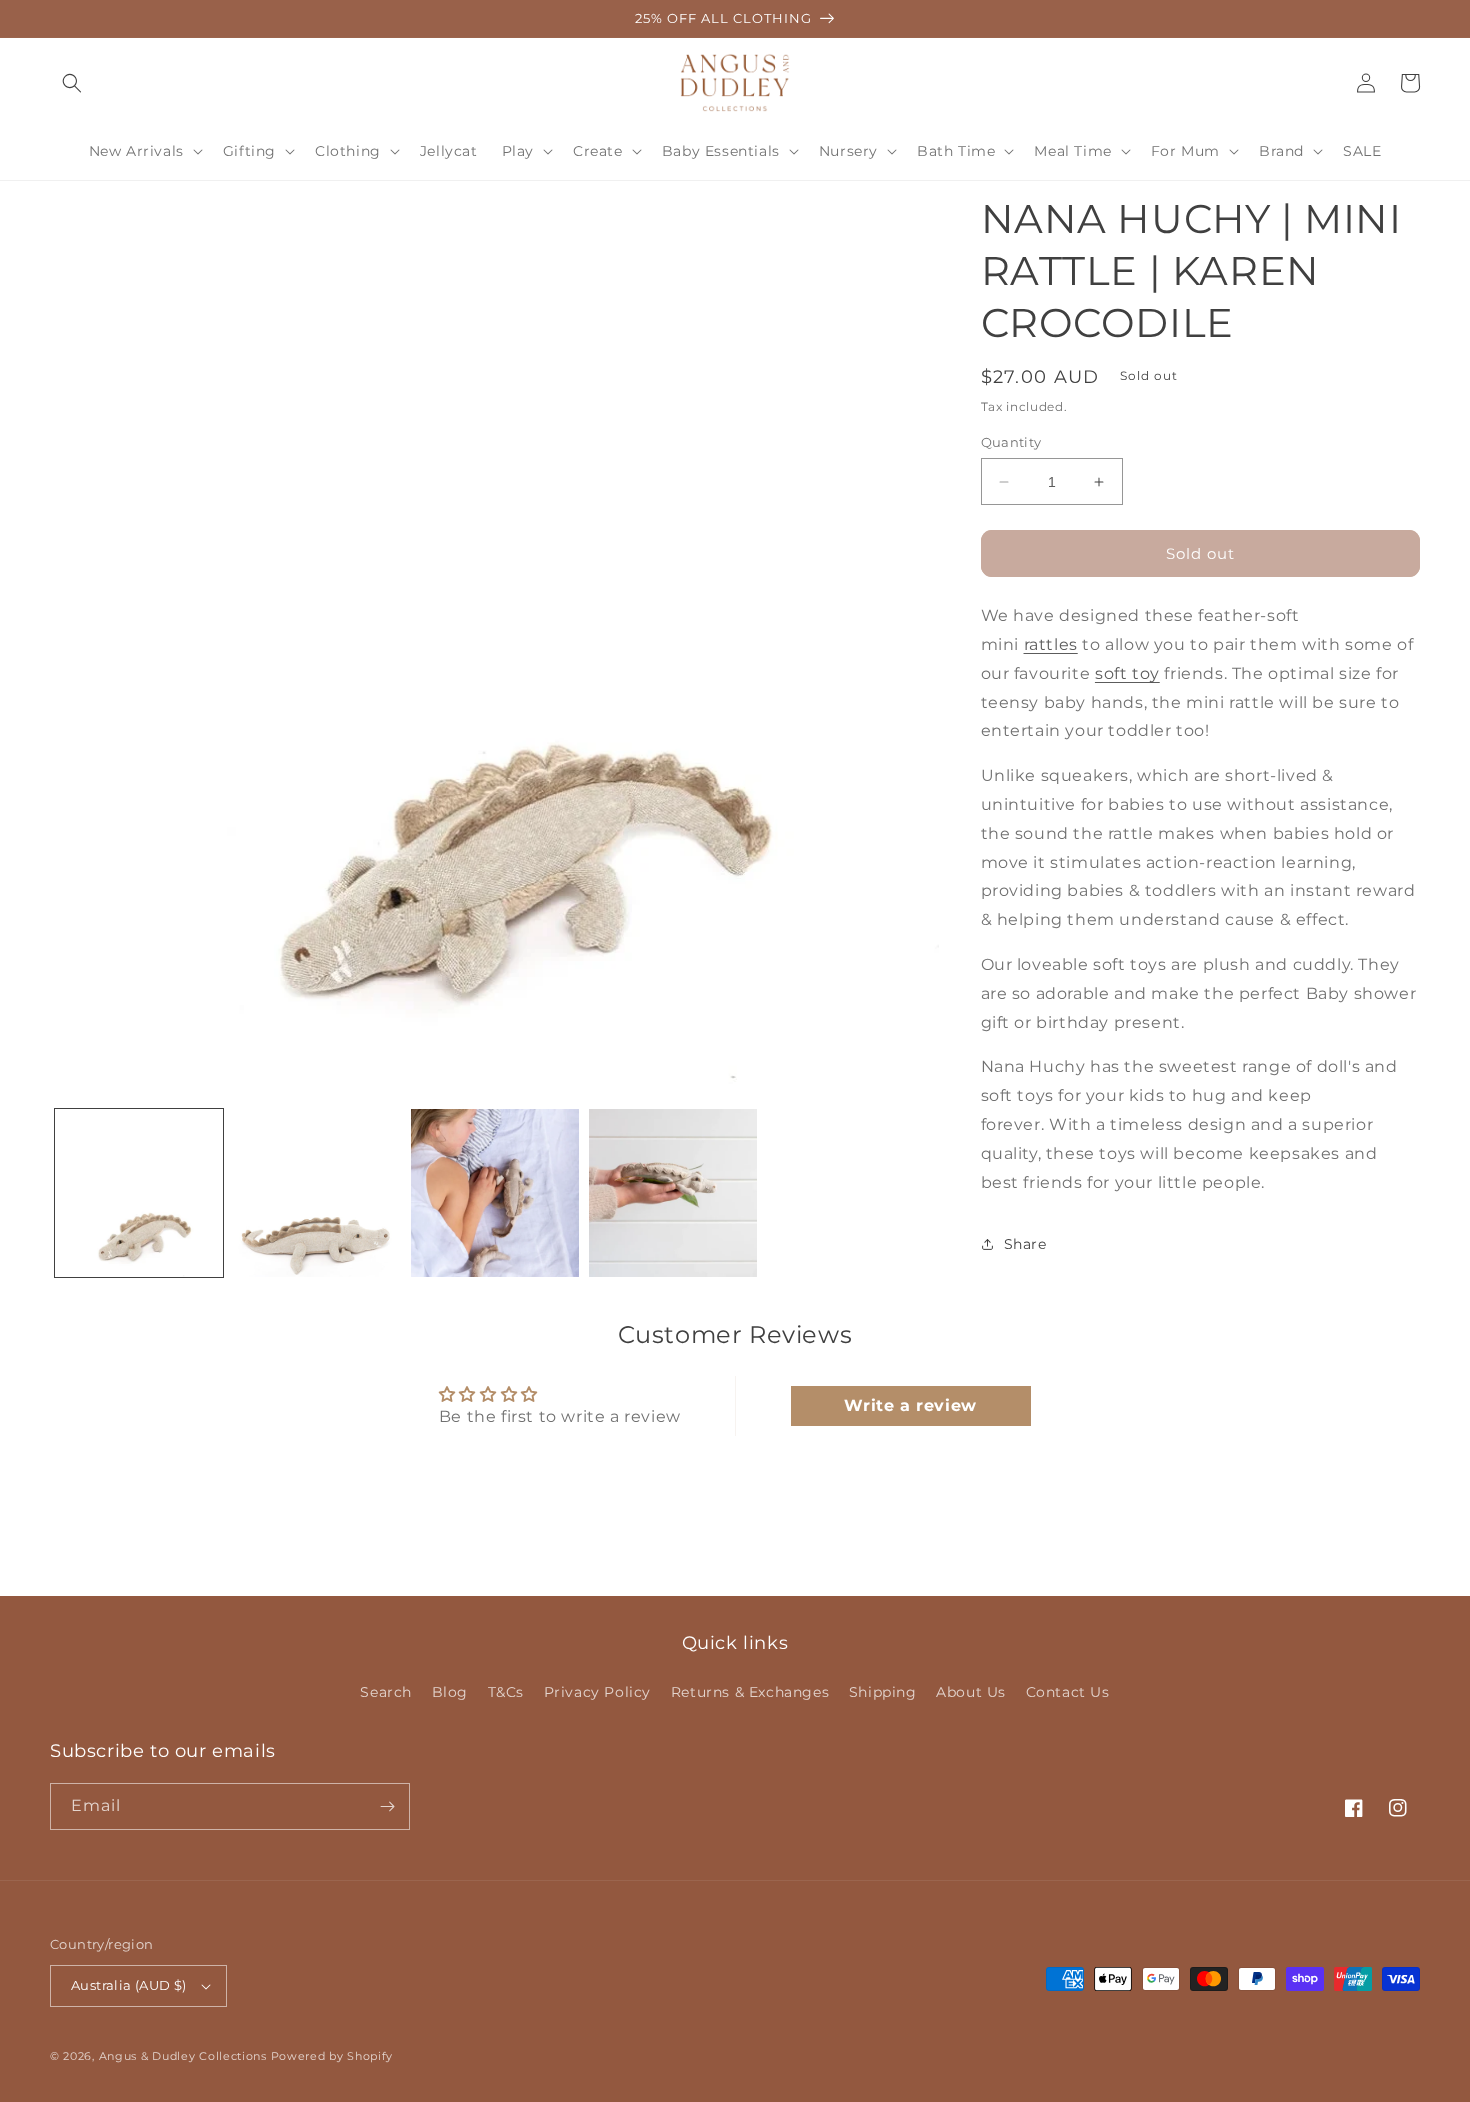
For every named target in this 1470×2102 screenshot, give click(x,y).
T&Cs (506, 1692)
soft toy (1127, 673)
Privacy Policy (597, 1692)
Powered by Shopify (332, 2056)
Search (386, 1692)
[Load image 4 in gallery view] (673, 1193)
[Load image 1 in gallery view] (139, 1193)
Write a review (910, 1405)
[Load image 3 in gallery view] (495, 1193)
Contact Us (1068, 1692)
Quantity (1011, 442)
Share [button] (1025, 1244)
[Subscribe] (387, 1806)
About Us (971, 1692)
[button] (72, 83)
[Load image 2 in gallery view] (317, 1193)
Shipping (883, 1692)
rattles (1051, 644)
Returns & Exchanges (750, 1692)
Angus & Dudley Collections (183, 2056)
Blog (450, 1692)
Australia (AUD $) (129, 1985)
